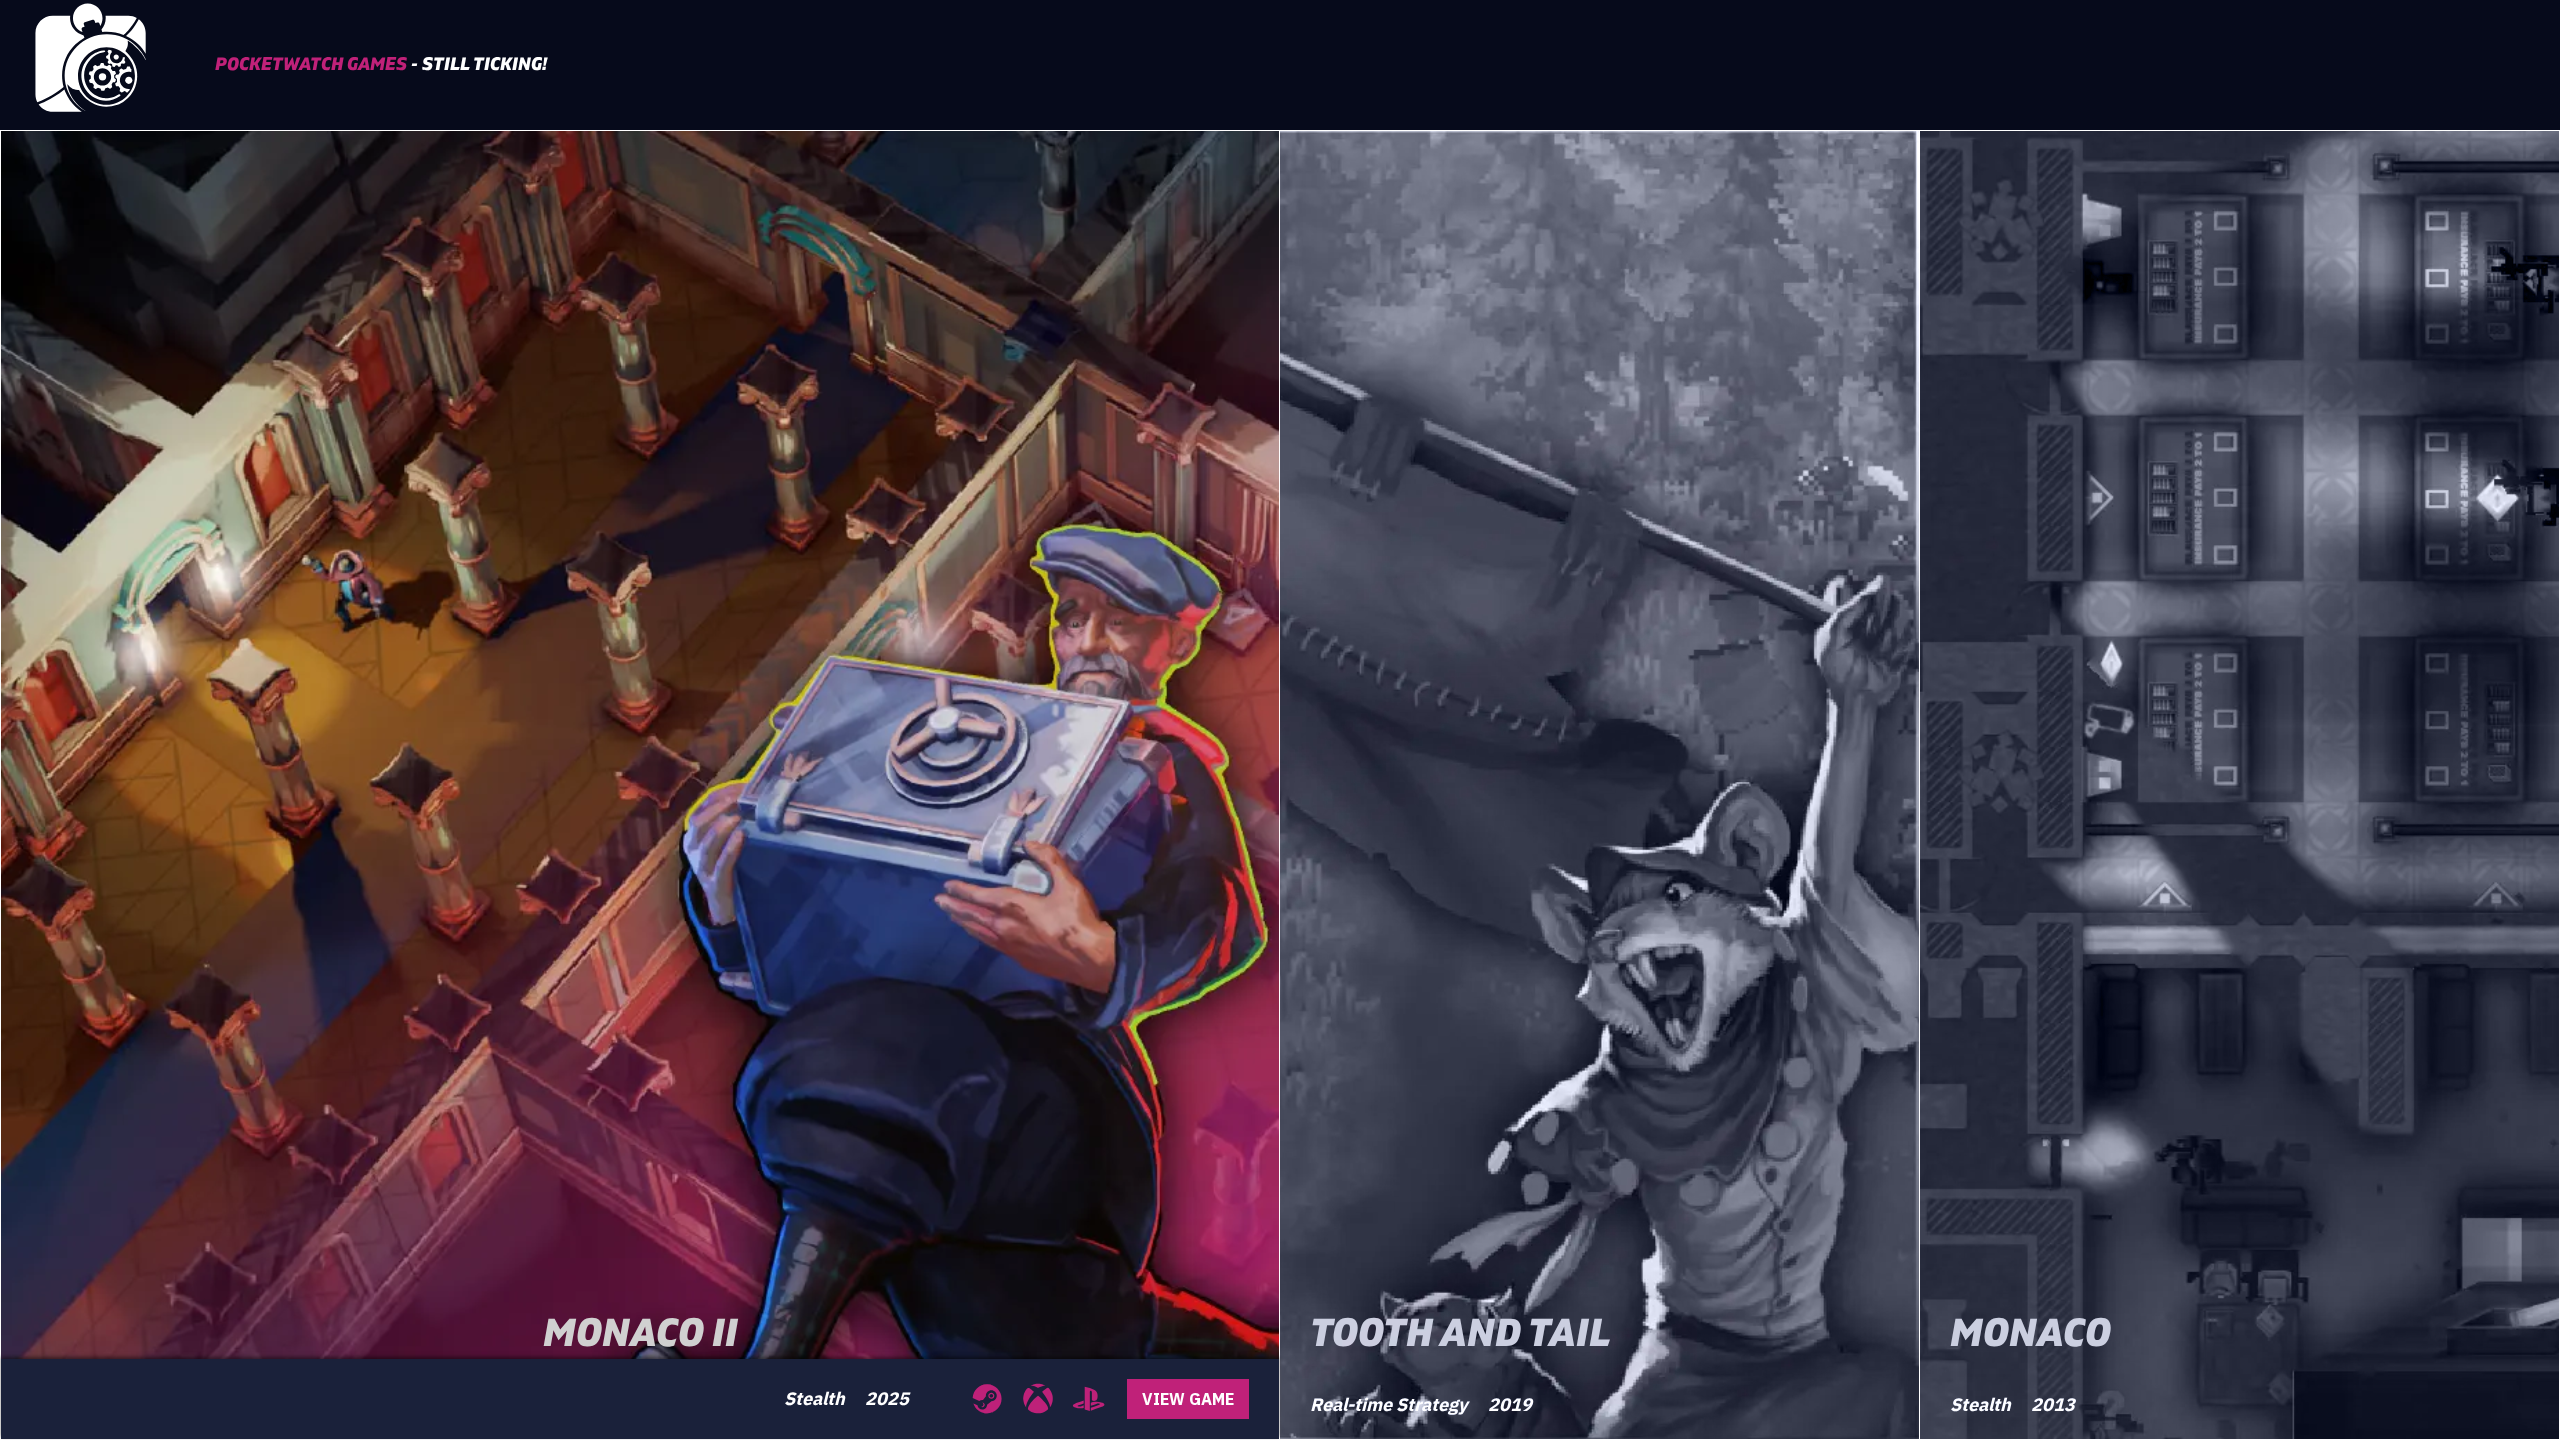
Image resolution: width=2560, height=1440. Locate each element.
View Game (1188, 1398)
